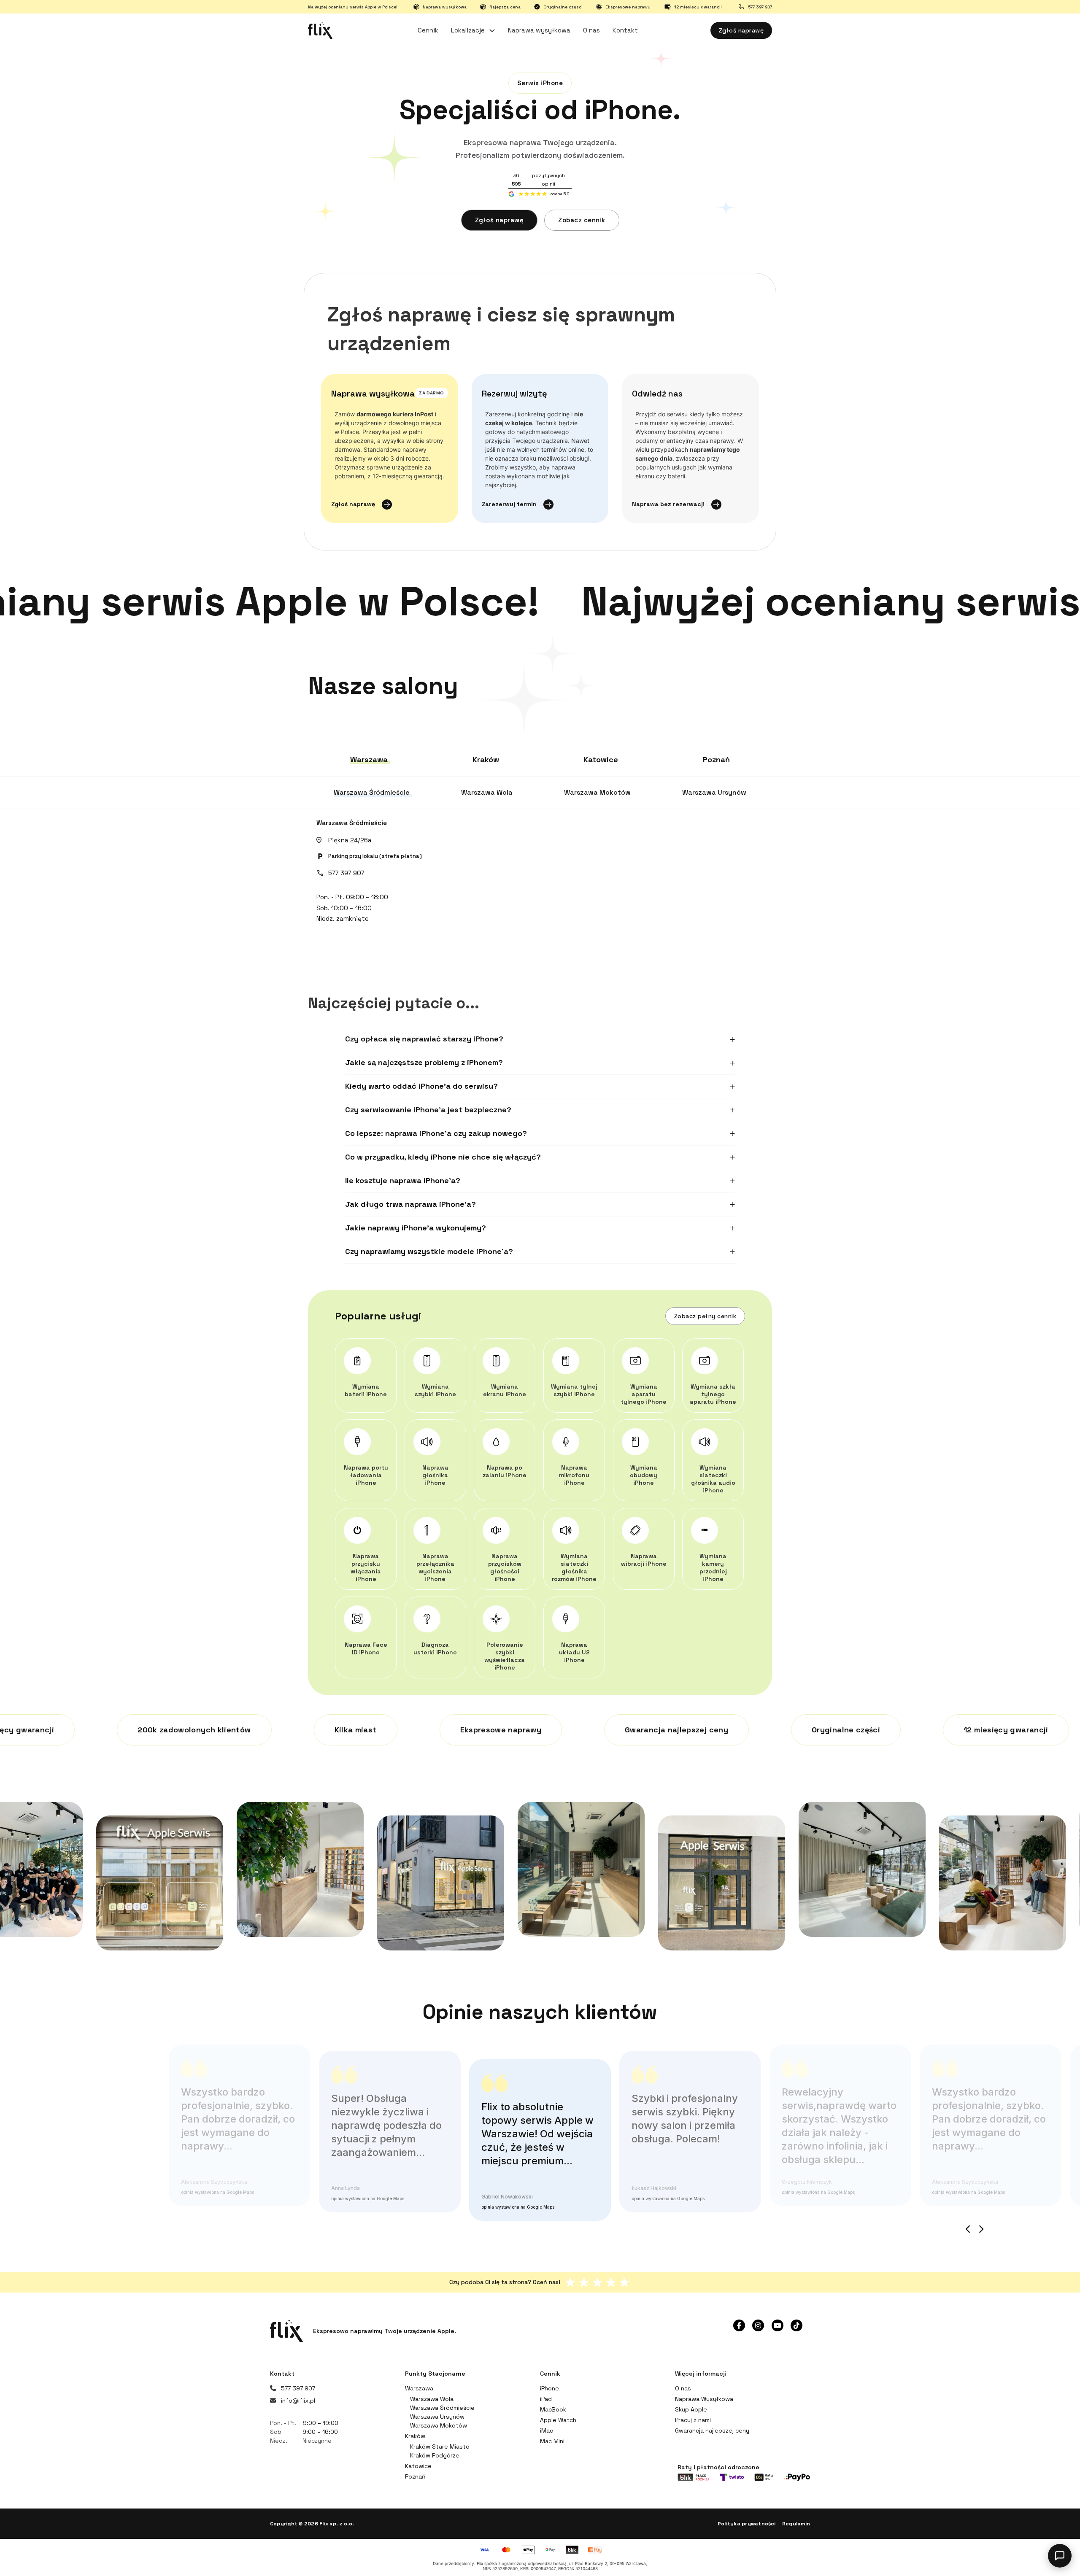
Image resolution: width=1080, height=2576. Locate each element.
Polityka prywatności (747, 2524)
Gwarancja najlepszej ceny (712, 2430)
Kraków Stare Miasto (440, 2447)
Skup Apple (691, 2409)
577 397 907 (346, 873)
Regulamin (796, 2524)
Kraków (415, 2436)
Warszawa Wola (432, 2399)
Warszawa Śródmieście (352, 823)
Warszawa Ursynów (437, 2417)
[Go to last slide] (968, 2229)
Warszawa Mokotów (439, 2425)
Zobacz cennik (582, 220)
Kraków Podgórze (435, 2455)
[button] (540, 1039)
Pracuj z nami (693, 2420)
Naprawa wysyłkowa (539, 30)
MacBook (553, 2409)
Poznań (415, 2476)
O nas (591, 30)
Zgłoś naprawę (741, 30)
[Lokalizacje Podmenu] (492, 31)
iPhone (549, 2388)
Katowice (418, 2466)
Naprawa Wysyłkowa (704, 2399)
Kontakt (625, 30)
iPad (546, 2399)
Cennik (428, 30)
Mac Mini (552, 2441)
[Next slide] (981, 2229)
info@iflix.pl (298, 2401)
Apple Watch (558, 2420)
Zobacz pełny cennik (705, 1316)
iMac (547, 2430)
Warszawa (419, 2388)
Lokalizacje (468, 30)
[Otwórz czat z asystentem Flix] (1060, 2556)
